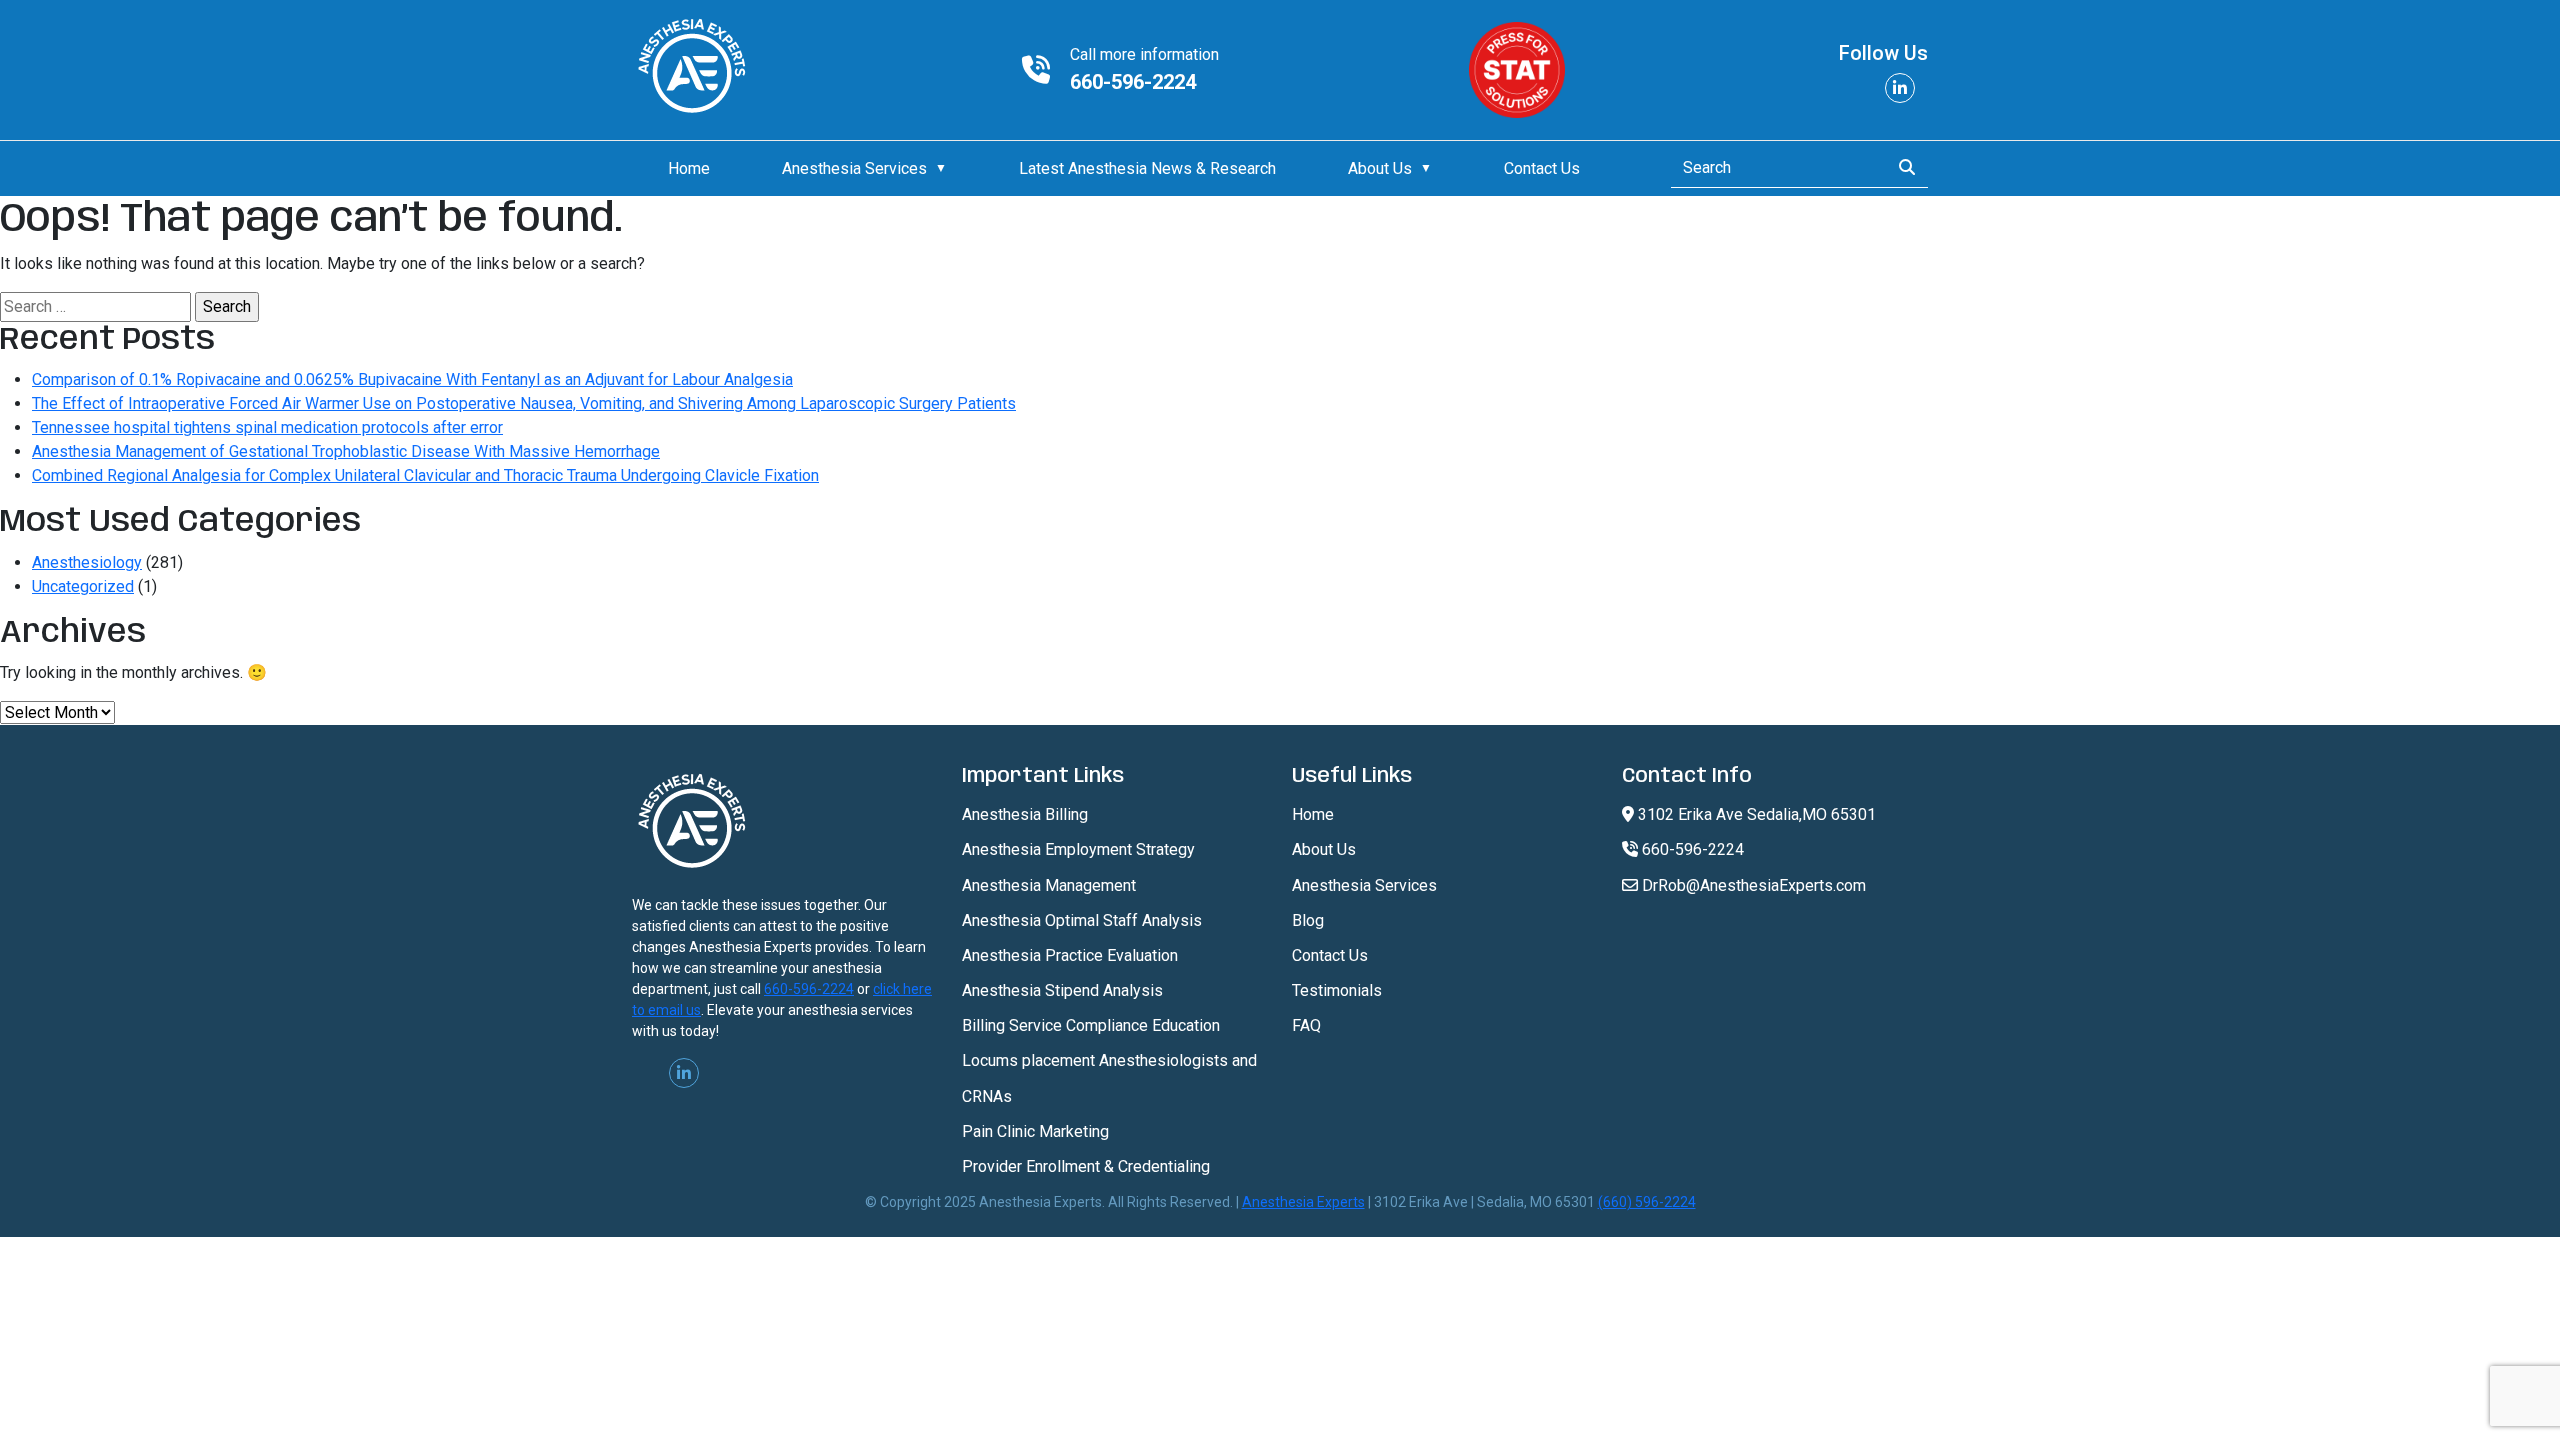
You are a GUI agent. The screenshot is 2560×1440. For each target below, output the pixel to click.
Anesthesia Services (854, 168)
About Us (1380, 168)
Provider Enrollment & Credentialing (1086, 1166)
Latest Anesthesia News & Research (1147, 168)
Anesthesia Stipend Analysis (1062, 990)
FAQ (1306, 1025)
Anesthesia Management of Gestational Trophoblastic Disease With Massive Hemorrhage (346, 451)
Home (689, 168)
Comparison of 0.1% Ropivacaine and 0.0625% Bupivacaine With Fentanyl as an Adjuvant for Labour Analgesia (412, 379)
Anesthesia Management (1049, 885)
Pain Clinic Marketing (1035, 1131)
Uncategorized (83, 586)
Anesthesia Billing (1025, 814)
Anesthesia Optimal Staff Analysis (1082, 920)
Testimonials (1337, 990)
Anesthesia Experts (1303, 1202)
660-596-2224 (1133, 82)
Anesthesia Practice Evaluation (1070, 955)
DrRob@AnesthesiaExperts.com (1752, 885)
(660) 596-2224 (1647, 1202)
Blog (1308, 920)
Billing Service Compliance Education (1091, 1025)
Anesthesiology (87, 562)
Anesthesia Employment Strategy (1078, 849)
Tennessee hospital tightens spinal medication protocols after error (267, 427)
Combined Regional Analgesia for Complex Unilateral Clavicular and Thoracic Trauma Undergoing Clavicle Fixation (425, 475)
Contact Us (1542, 168)
